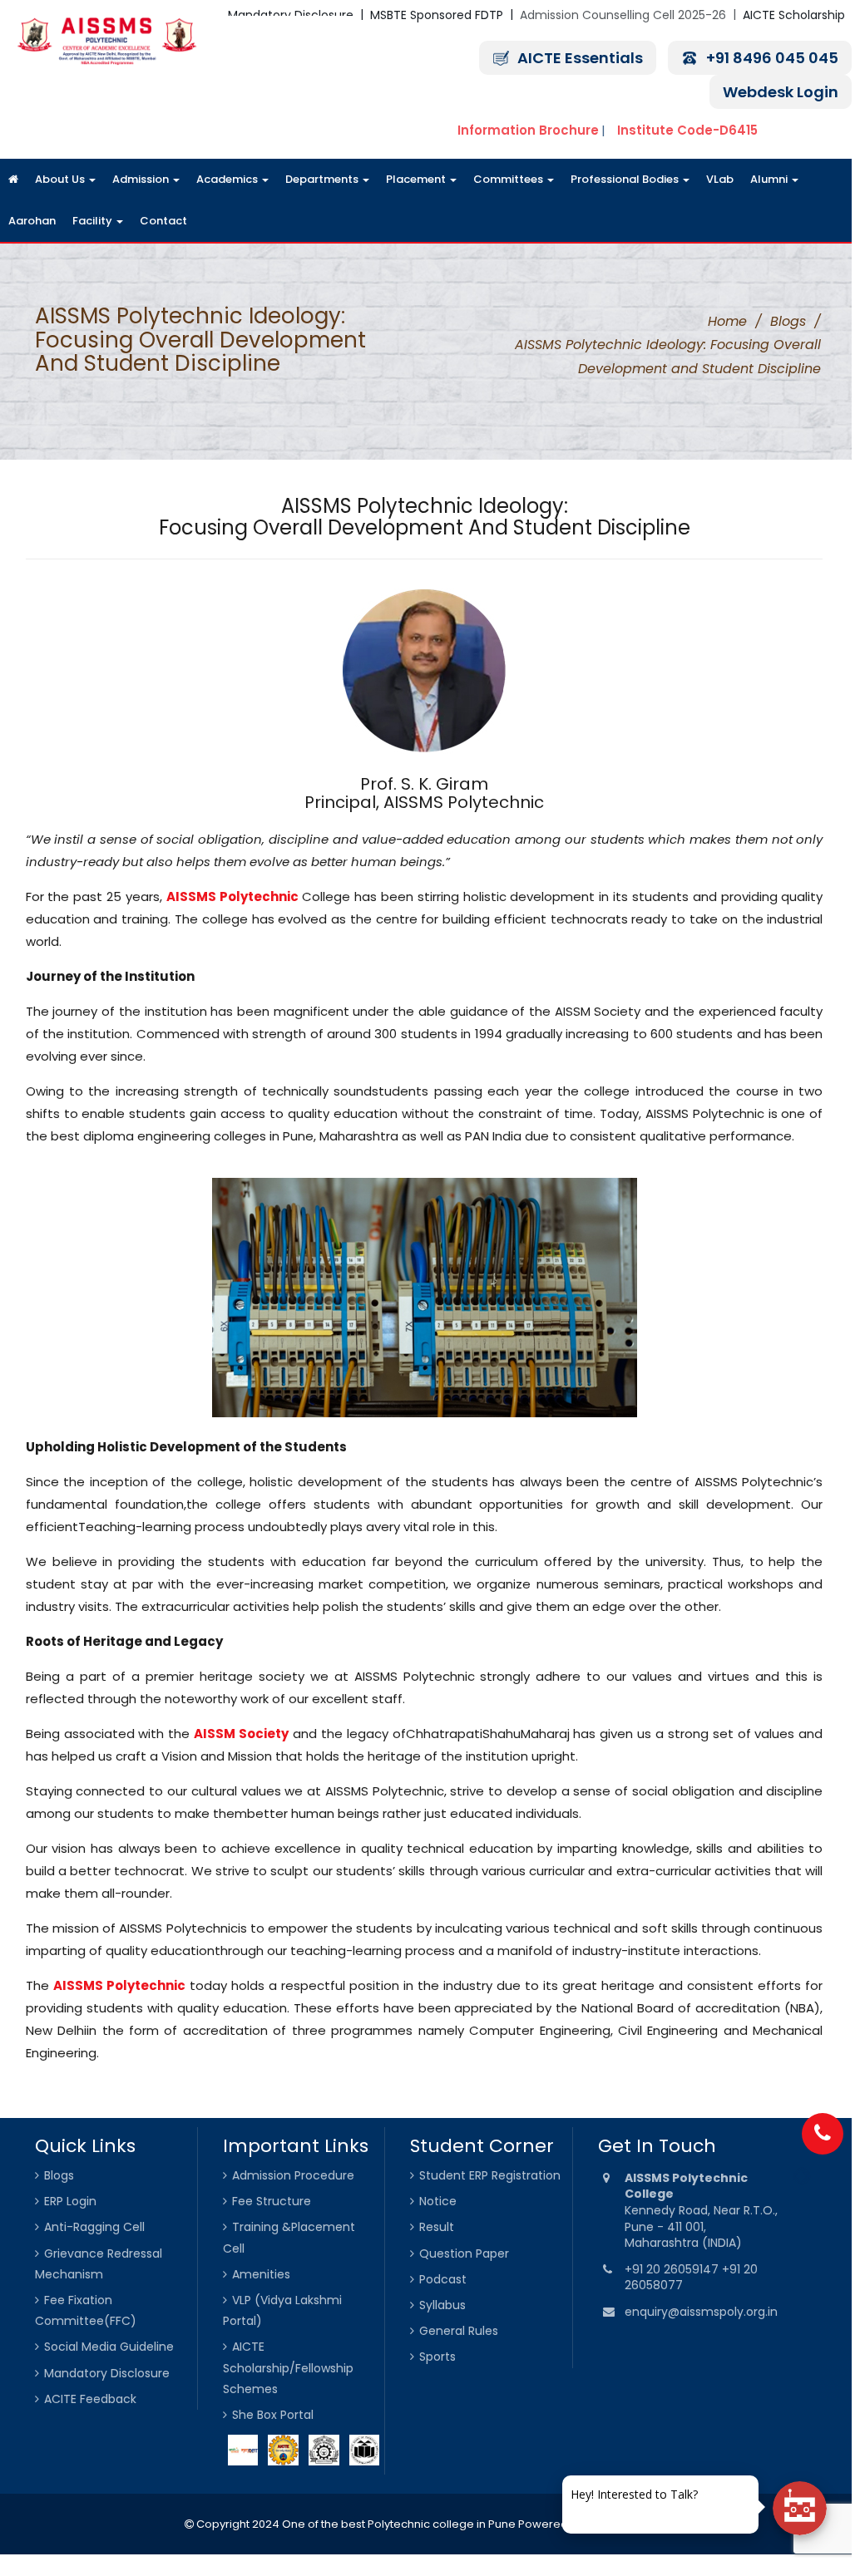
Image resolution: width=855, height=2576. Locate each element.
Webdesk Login (781, 92)
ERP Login (70, 2201)
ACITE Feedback (90, 2399)
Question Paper (464, 2253)
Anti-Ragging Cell (94, 2227)
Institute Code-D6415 (687, 130)
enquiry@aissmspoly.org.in (701, 2312)
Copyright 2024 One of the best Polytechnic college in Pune (355, 2524)
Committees (509, 179)
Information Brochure (528, 130)
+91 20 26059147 (673, 2269)
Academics (228, 179)
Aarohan (32, 221)
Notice (438, 2201)
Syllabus (442, 2305)
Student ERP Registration (490, 2175)
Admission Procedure (293, 2175)
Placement (417, 179)
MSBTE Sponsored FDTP (437, 15)
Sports (437, 2357)
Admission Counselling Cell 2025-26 (623, 15)
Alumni (770, 179)
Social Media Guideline (109, 2347)
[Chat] (800, 2508)
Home (727, 321)
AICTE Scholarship (794, 15)
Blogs (788, 321)
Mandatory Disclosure (107, 2373)
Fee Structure (272, 2201)
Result (437, 2227)
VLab (720, 179)
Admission (142, 179)
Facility (94, 221)
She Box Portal (273, 2415)
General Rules (459, 2331)
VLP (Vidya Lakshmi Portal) (282, 2310)
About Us (61, 179)
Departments (323, 179)
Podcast (443, 2279)
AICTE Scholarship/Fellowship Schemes (288, 2367)
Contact (163, 221)
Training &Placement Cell (289, 2237)
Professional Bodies (626, 179)
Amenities (261, 2274)
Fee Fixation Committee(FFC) (86, 2310)
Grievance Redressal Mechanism (99, 2264)
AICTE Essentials (580, 58)
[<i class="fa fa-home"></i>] (13, 180)
